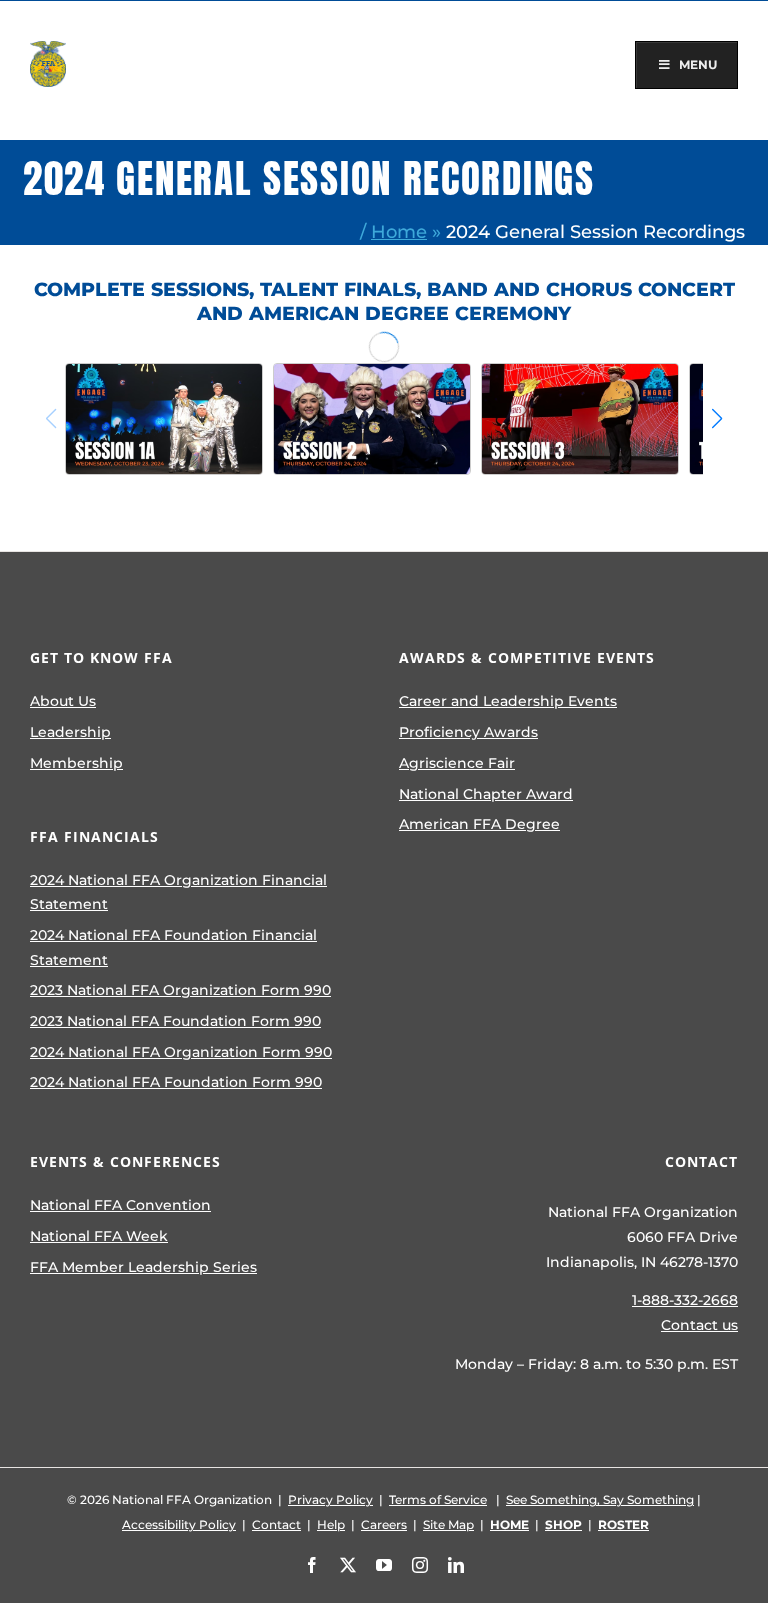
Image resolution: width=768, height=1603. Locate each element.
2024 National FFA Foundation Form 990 (176, 1082)
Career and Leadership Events (508, 701)
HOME (509, 1524)
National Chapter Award (486, 794)
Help (331, 1524)
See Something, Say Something (600, 1499)
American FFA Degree (479, 824)
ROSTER (623, 1524)
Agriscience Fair (457, 763)
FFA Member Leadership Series (143, 1267)
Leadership (70, 732)
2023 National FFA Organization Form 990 (180, 990)
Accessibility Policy (179, 1524)
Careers (384, 1524)
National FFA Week (99, 1236)
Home (399, 231)
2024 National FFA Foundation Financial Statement (173, 947)
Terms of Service (438, 1499)
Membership (76, 763)
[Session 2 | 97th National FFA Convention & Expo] (372, 419)
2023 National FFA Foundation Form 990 (175, 1021)
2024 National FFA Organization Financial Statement (178, 892)
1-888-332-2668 (685, 1300)
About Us (63, 701)
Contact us (699, 1325)
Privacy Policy (330, 1499)
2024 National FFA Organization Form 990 (181, 1052)
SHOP (563, 1524)
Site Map (448, 1524)
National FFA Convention (120, 1205)
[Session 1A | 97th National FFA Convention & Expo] (164, 419)
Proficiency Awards (468, 732)
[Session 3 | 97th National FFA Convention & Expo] (580, 419)
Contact (276, 1524)
